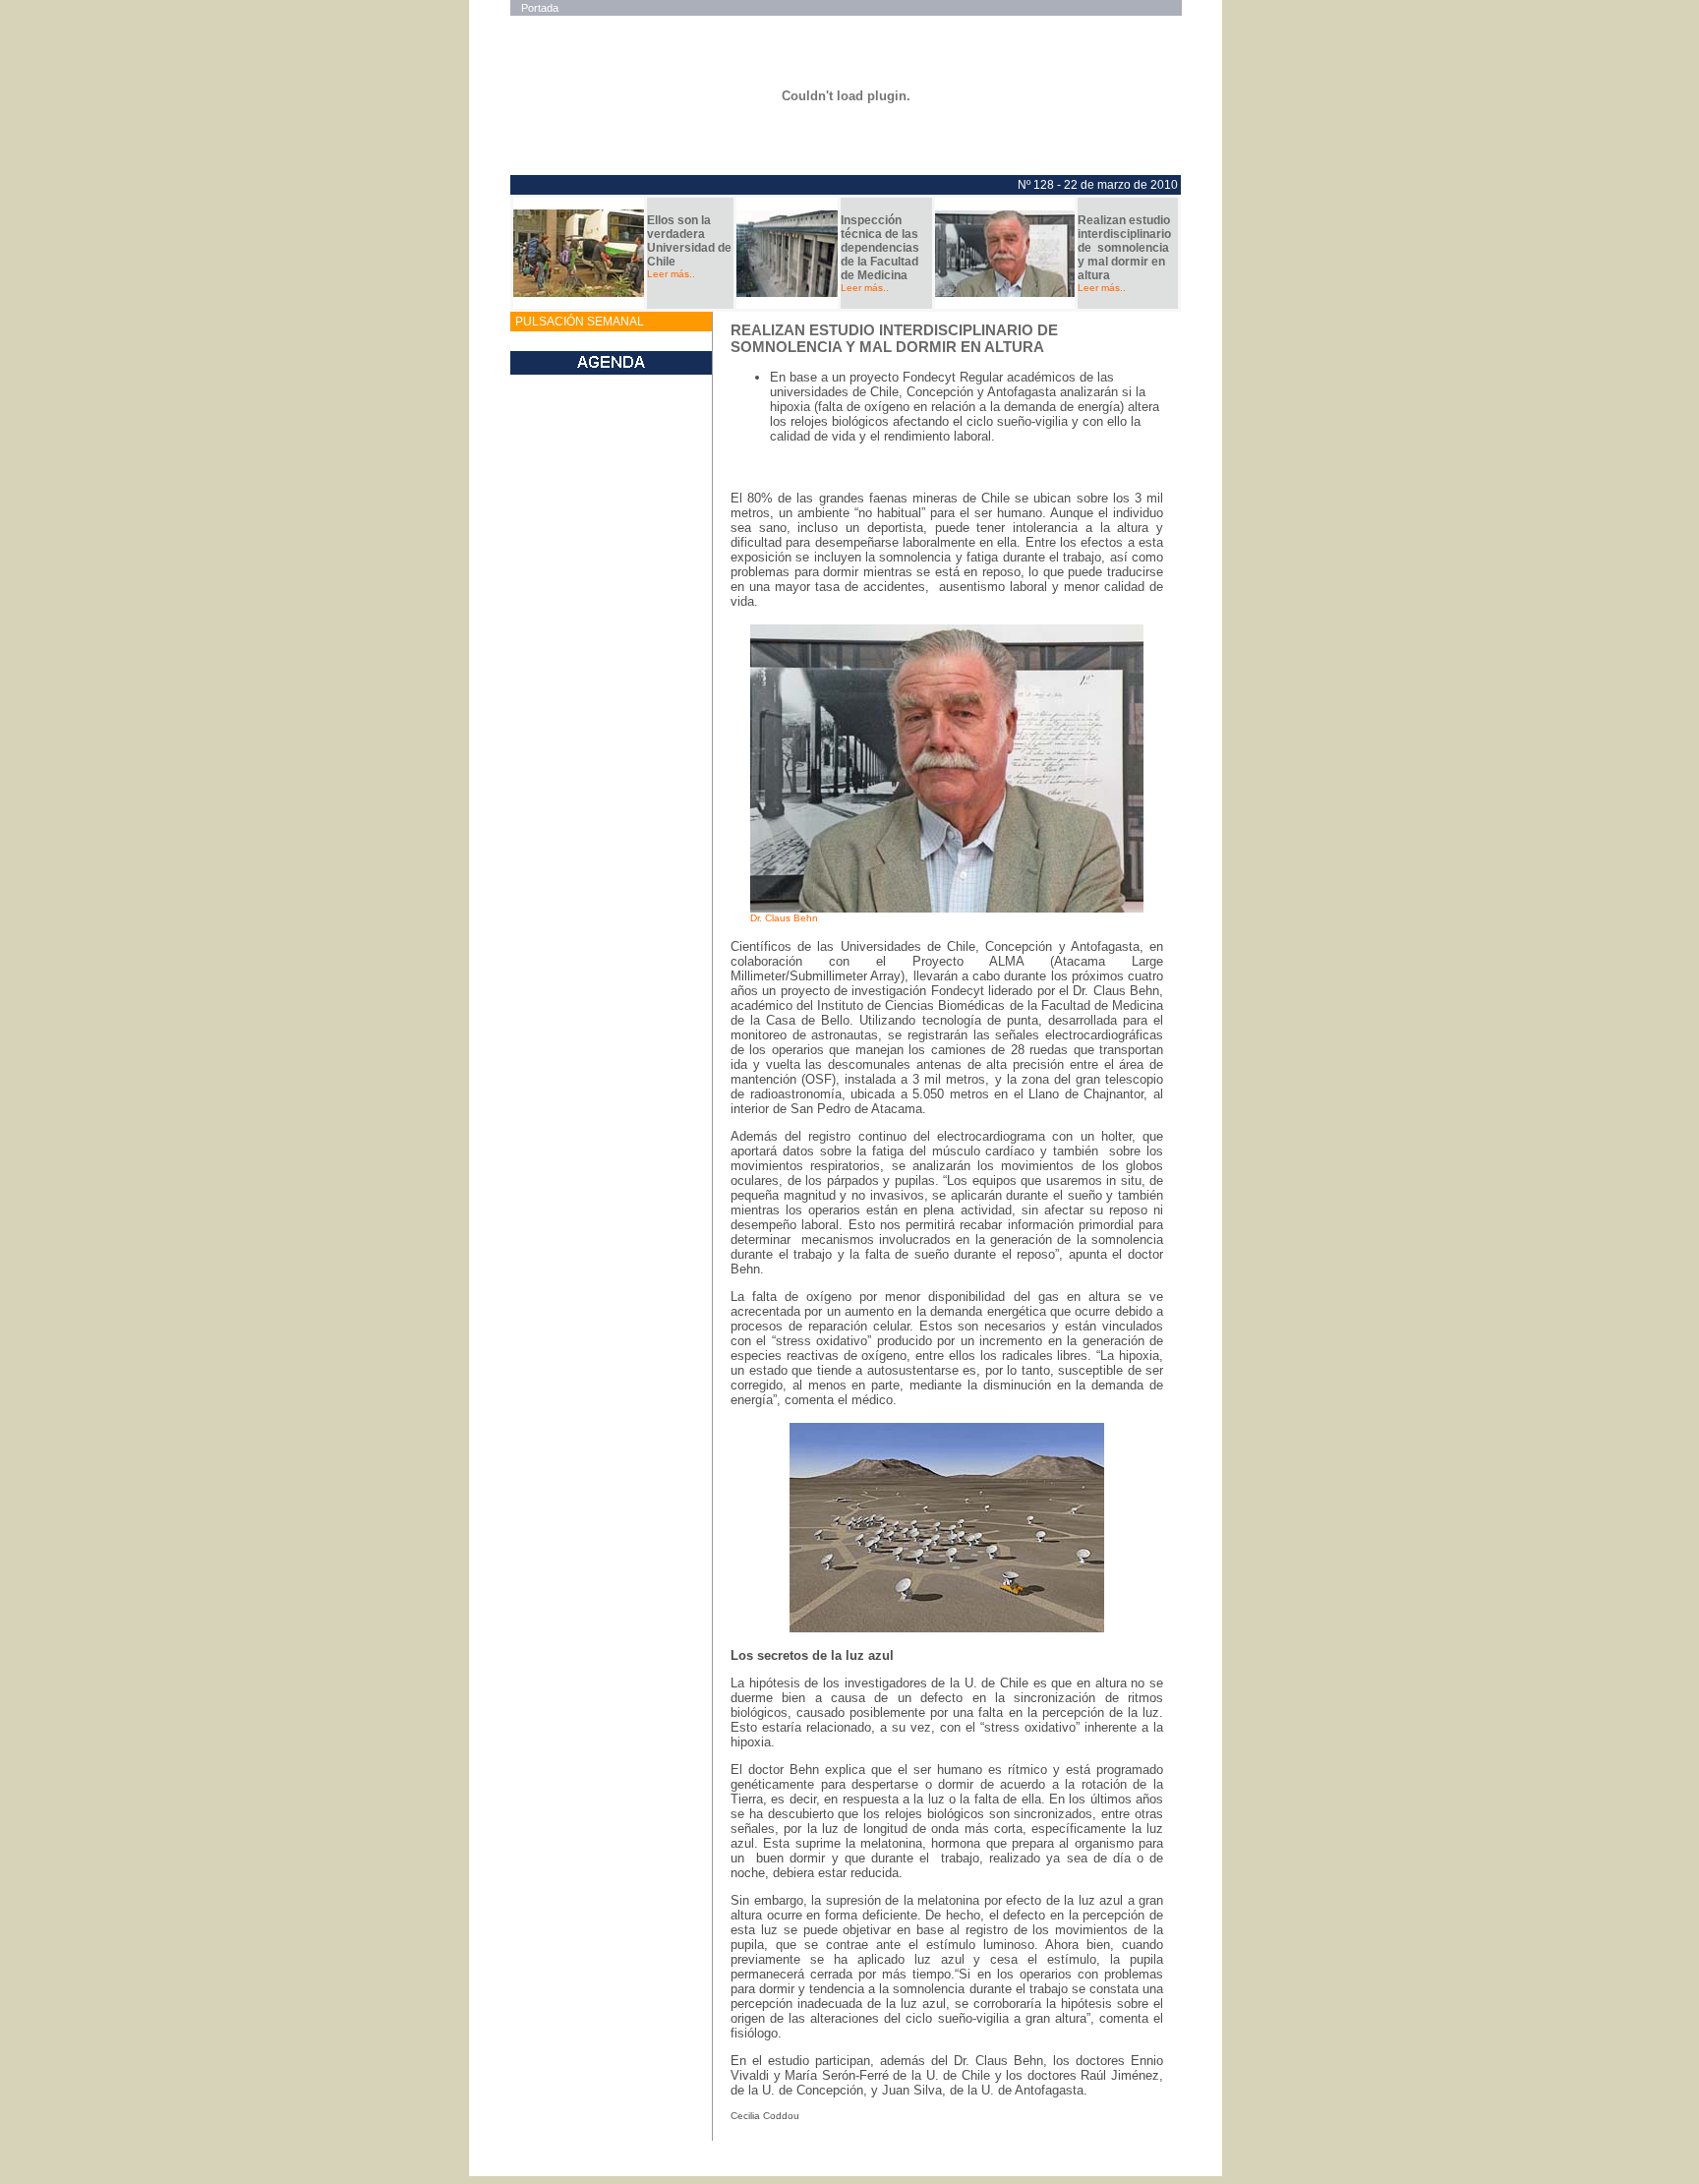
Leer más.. (671, 274)
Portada (540, 8)
